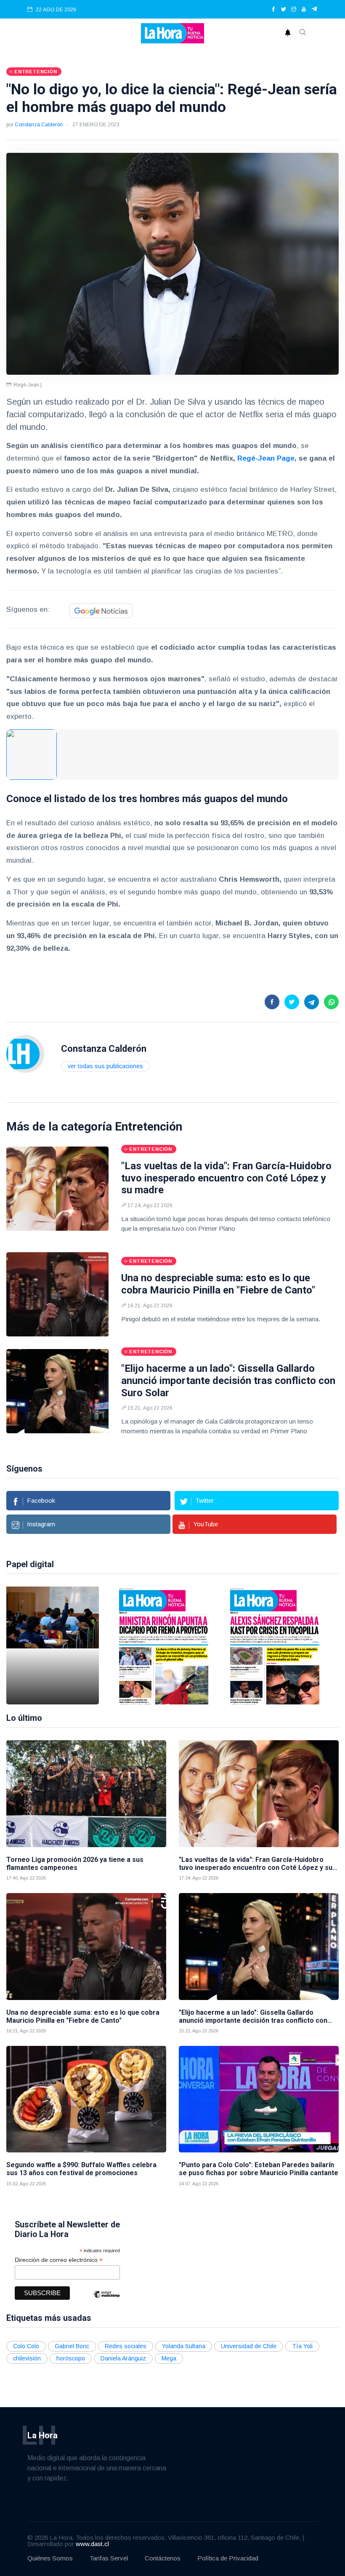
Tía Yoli (302, 2346)
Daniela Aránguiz (123, 2358)
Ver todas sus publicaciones (105, 1066)
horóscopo (71, 2358)
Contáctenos (163, 2558)
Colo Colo (26, 2346)
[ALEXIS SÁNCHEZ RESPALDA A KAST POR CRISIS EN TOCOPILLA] (275, 1645)
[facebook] (273, 10)
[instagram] (294, 10)
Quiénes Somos (50, 2558)
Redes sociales (126, 2346)
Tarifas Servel (109, 2558)
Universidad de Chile (249, 2346)
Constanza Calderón (39, 125)
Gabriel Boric (72, 2346)
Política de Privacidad (228, 2558)
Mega (169, 2358)
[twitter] (284, 10)
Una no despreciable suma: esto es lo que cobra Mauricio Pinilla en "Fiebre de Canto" (218, 1284)
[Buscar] (303, 33)
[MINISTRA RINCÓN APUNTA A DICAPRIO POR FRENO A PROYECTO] (164, 1645)
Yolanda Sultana (184, 2346)
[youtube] (304, 10)
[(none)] (25, 1053)
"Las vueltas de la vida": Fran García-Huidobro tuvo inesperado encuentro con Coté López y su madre (226, 1178)
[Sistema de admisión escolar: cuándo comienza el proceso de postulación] (53, 1645)
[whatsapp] (331, 1002)
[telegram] (314, 10)
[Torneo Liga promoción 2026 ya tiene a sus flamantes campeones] (86, 1793)
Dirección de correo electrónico (59, 2260)
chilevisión (27, 2358)
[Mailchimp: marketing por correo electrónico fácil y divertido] (106, 2300)
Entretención (149, 1127)
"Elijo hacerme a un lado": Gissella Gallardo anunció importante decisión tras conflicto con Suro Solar (228, 1381)
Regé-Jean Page (266, 458)
